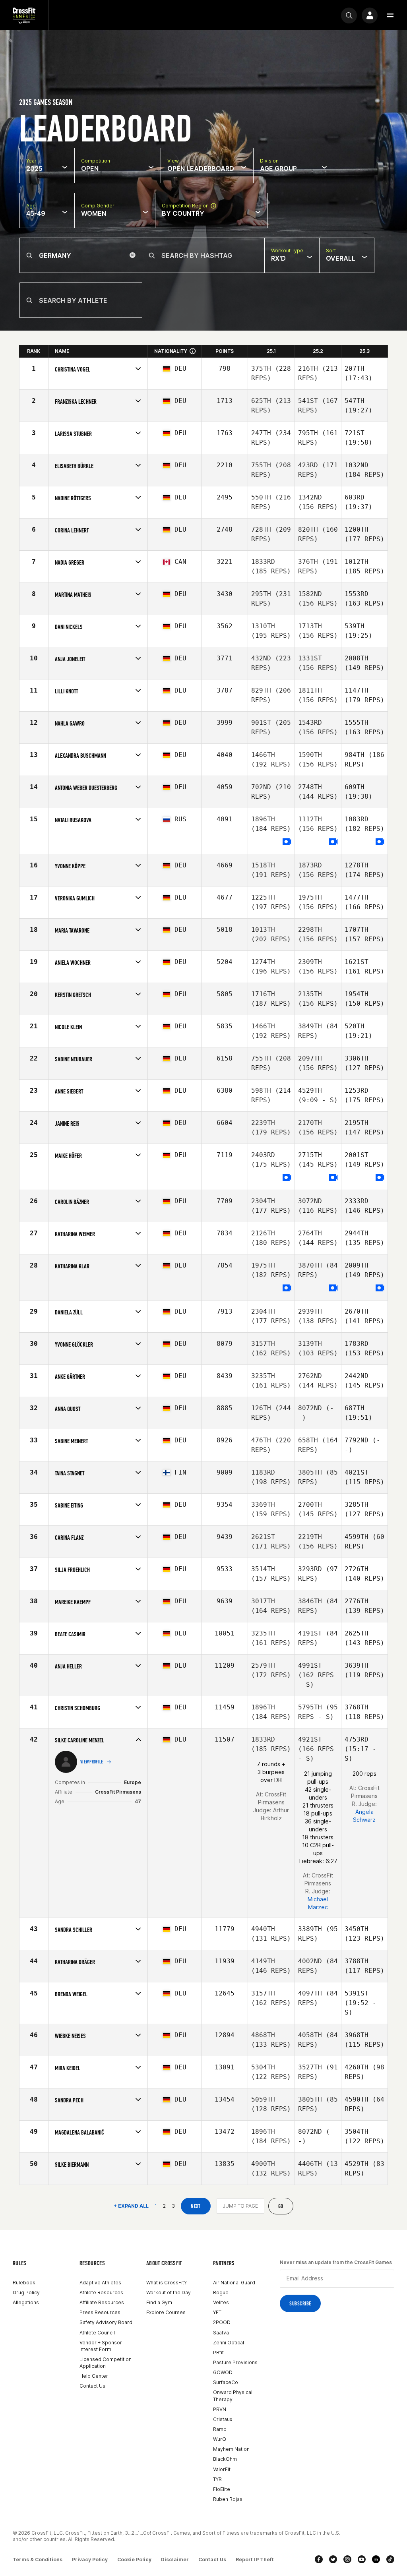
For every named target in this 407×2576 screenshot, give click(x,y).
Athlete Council (97, 2333)
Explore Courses (166, 2312)
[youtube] (362, 2559)
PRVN (220, 2409)
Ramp (220, 2429)
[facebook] (319, 2559)
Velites (221, 2302)
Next (196, 2206)
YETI (218, 2312)
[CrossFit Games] (24, 15)
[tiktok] (390, 2559)
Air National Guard (234, 2283)
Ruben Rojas (228, 2499)
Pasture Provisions (235, 2362)
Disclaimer (175, 2560)
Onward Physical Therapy (233, 2396)
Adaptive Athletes (100, 2283)
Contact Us (92, 2386)
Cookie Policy (134, 2560)
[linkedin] (376, 2559)
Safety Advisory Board (106, 2322)
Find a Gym (159, 2302)
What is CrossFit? (167, 2283)
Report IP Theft (255, 2560)
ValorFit (222, 2469)
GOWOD (223, 2372)
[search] (349, 15)
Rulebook (24, 2283)
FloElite (222, 2489)
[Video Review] (287, 842)
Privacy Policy (90, 2560)
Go (281, 2206)
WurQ (220, 2439)
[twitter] (333, 2559)
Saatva (221, 2333)
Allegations (26, 2302)
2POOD (222, 2322)
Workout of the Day (169, 2292)
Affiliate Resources (102, 2302)
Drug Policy (26, 2292)
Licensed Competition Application (106, 2363)
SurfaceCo (226, 2382)
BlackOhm (225, 2459)
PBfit (218, 2352)
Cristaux (223, 2419)
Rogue (221, 2292)
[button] (390, 15)
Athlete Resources (101, 2292)
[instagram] (347, 2559)
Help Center (94, 2376)
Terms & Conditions (38, 2560)
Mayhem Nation (231, 2449)
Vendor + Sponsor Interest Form (101, 2346)
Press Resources (100, 2312)
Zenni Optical (229, 2343)
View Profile (92, 1762)
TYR (217, 2479)
